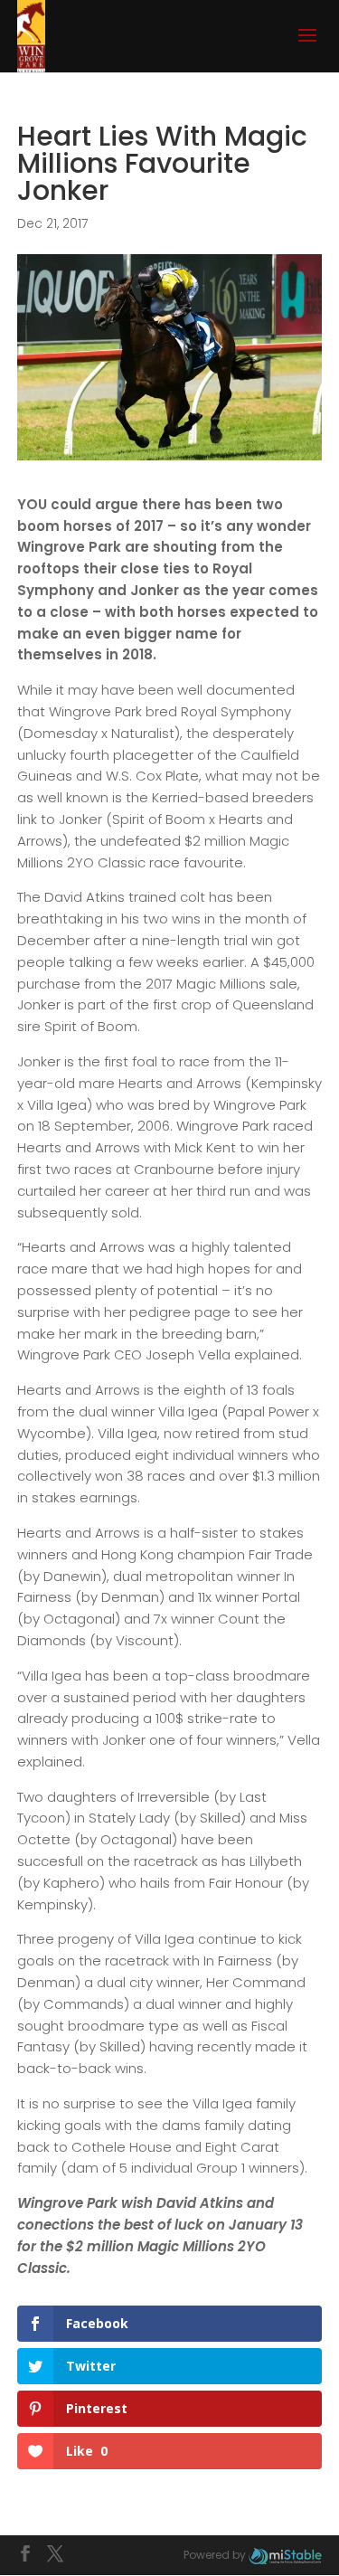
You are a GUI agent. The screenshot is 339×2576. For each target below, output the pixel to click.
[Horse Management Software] (285, 2555)
